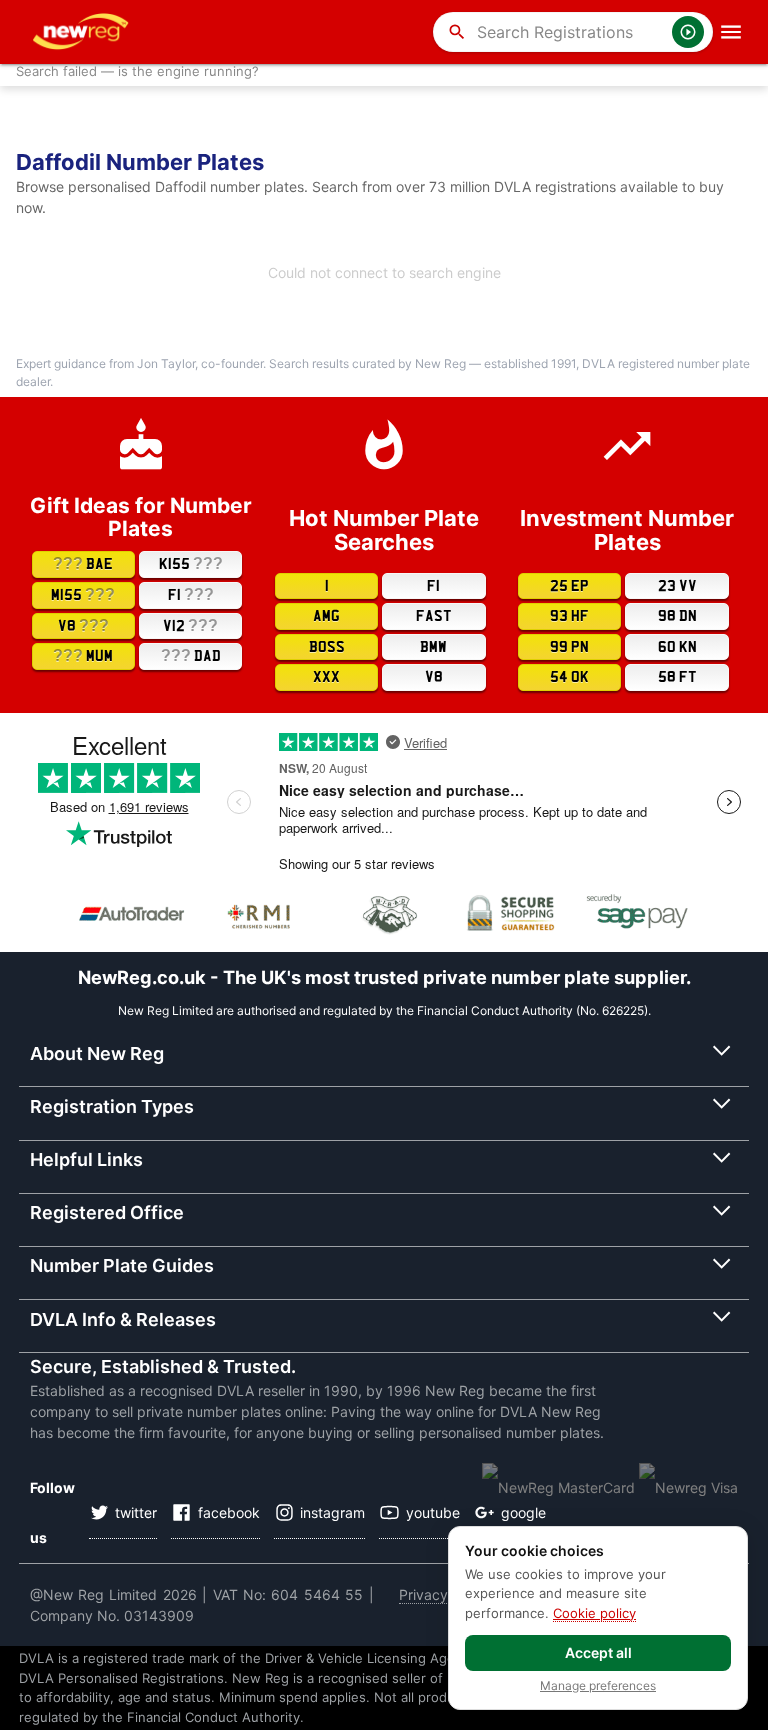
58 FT (677, 677)
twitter (136, 1512)
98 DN (677, 616)
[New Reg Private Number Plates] (84, 32)
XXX (326, 677)
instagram (332, 1512)
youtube (433, 1512)
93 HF (569, 616)
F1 (191, 594)
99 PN (569, 647)
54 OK (569, 677)
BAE (83, 563)
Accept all (598, 1652)
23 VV (677, 586)
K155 (191, 563)
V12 (190, 625)
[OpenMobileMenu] (731, 32)
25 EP (569, 586)
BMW (433, 647)
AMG (326, 616)
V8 (83, 625)
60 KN (677, 647)
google (523, 1512)
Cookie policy (594, 1613)
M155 (83, 594)
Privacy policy (445, 1594)
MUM (83, 655)
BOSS (327, 647)
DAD (191, 655)
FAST (434, 616)
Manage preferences (598, 1686)
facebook (229, 1512)
